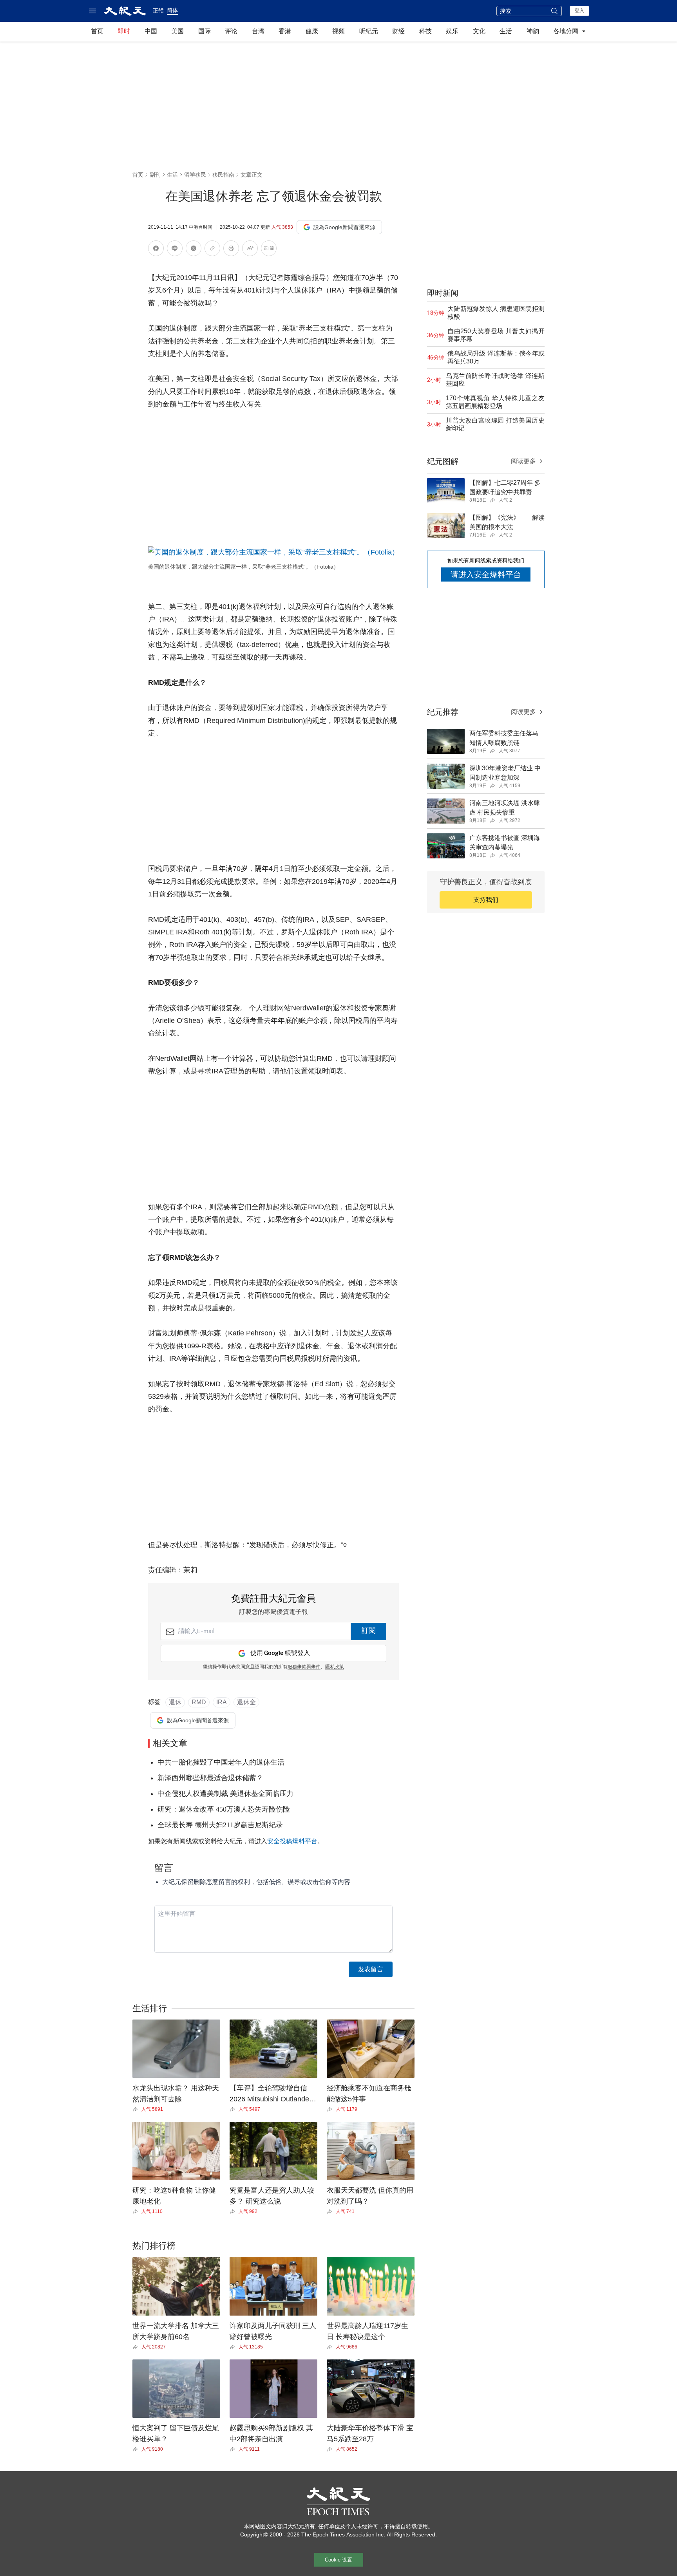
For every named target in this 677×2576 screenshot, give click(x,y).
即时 (124, 31)
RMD (199, 1702)
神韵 (533, 31)
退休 (175, 1702)
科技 (425, 31)
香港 (285, 31)
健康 (312, 31)
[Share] (137, 2109)
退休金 (246, 1702)
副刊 (155, 175)
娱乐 (452, 31)
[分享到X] (194, 250)
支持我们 (486, 900)
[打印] (231, 250)
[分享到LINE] (175, 250)
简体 (172, 10)
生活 (506, 31)
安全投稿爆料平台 (292, 1841)
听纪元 (369, 31)
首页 (97, 31)
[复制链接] (212, 248)
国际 (205, 31)
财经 (398, 31)
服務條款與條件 (304, 1667)
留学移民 (195, 175)
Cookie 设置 (338, 2560)
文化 (479, 31)
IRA (222, 1702)
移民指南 (223, 175)
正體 (158, 11)
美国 (177, 31)
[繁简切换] (269, 250)
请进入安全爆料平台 (486, 574)
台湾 (258, 31)
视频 (338, 31)
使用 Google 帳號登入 (280, 1653)
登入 (579, 11)
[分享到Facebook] (156, 250)
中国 (151, 31)
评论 (231, 31)
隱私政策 (335, 1667)
